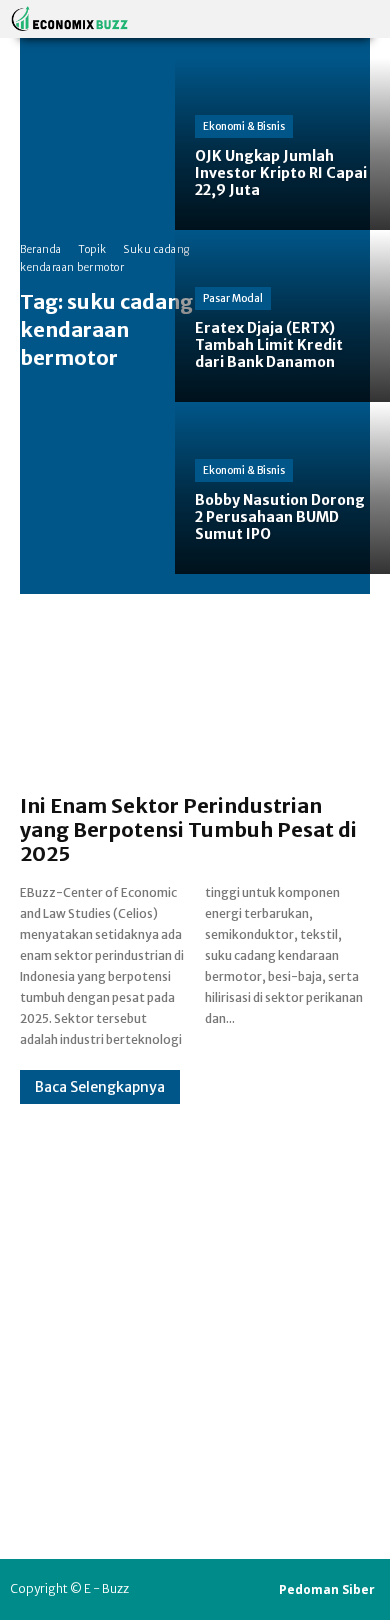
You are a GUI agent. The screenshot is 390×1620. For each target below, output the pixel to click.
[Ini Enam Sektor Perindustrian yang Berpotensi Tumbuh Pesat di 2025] (195, 704)
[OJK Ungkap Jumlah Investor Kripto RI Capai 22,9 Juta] (282, 144)
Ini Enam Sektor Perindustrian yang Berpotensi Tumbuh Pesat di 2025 (188, 829)
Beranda (41, 249)
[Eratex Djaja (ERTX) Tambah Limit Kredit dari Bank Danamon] (282, 316)
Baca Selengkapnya (100, 1087)
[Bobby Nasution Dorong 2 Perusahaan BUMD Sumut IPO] (282, 488)
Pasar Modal (233, 298)
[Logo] (70, 18)
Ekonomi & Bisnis (244, 126)
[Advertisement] (195, 1299)
